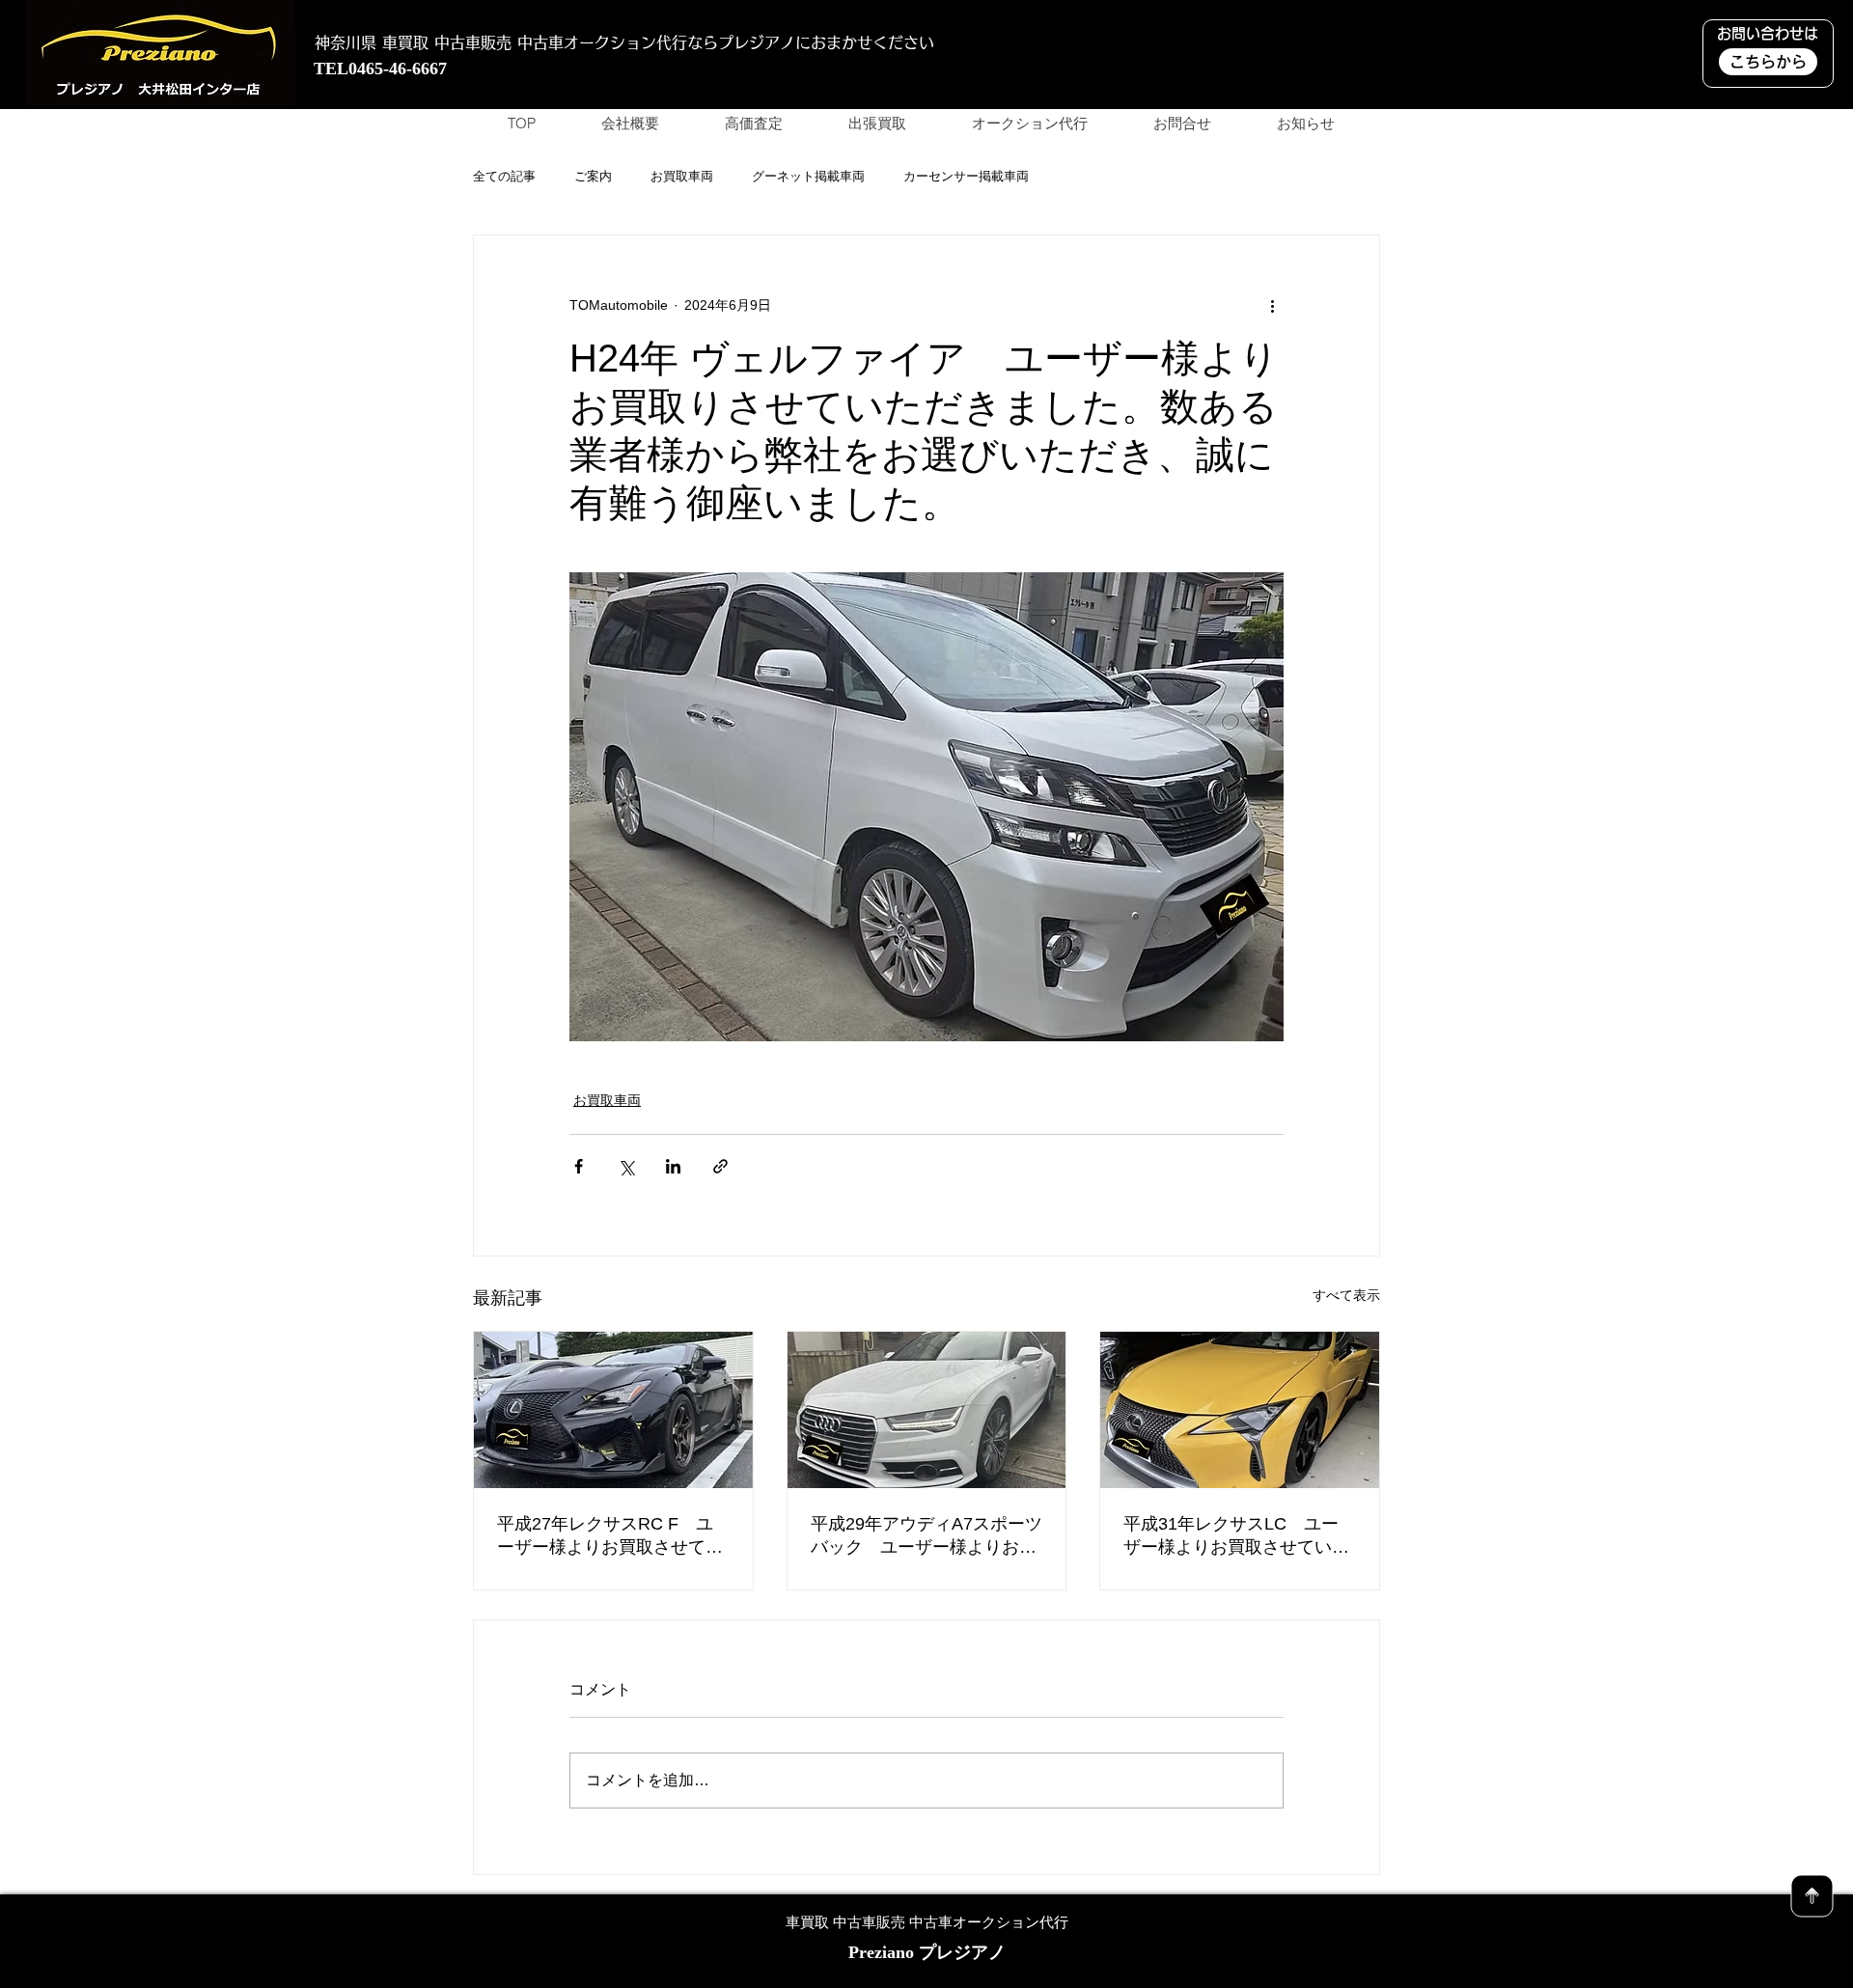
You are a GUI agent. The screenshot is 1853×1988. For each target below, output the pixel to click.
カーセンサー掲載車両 (966, 176)
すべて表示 (1346, 1295)
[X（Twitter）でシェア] (626, 1166)
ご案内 (593, 176)
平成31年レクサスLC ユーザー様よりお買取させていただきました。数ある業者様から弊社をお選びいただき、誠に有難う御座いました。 (1236, 1536)
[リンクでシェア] (720, 1166)
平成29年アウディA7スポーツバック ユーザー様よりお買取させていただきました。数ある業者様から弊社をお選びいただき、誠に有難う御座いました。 (926, 1536)
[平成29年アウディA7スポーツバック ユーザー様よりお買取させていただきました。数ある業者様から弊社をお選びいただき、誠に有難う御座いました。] (927, 1410)
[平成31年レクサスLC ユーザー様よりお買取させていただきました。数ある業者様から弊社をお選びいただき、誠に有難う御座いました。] (1240, 1410)
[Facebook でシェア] (579, 1166)
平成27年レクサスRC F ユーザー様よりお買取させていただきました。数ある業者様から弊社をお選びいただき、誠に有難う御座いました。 (610, 1536)
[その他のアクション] (1272, 305)
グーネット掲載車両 (808, 176)
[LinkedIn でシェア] (673, 1166)
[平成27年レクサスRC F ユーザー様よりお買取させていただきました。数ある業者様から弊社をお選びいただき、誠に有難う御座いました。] (613, 1410)
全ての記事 (504, 176)
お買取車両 (682, 176)
